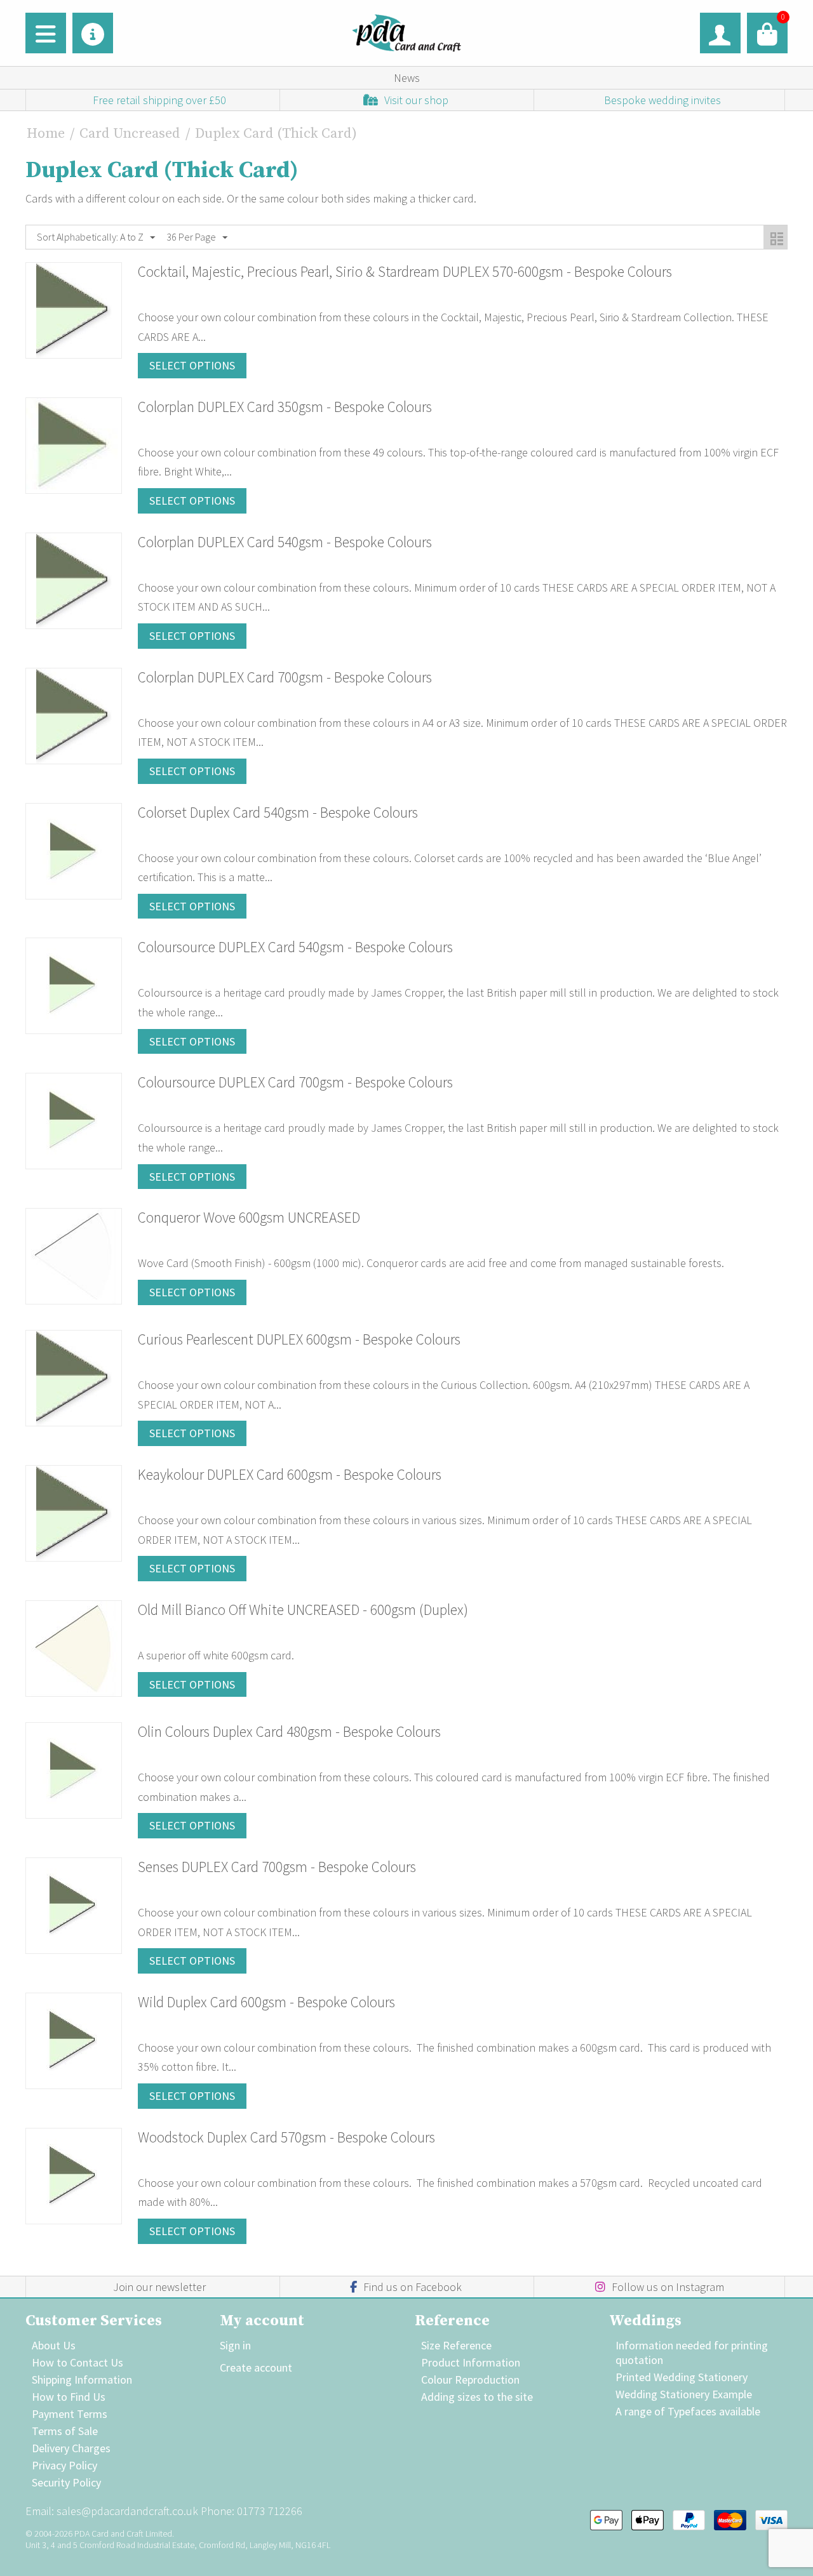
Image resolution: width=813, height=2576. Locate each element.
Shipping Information (82, 2380)
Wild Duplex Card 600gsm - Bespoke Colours (266, 2002)
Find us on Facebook (413, 2287)
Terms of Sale (65, 2431)
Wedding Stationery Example (684, 2394)
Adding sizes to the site (477, 2397)
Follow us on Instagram (668, 2287)
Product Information (471, 2362)
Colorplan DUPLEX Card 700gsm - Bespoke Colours (285, 677)
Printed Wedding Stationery (682, 2377)
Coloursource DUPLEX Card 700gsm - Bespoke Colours (295, 1082)
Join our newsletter (159, 2287)
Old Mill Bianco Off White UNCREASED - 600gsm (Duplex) (303, 1610)
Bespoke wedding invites (662, 100)
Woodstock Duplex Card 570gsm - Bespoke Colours (286, 2137)
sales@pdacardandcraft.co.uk (127, 2511)
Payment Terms (70, 2414)
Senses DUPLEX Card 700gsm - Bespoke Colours (277, 1867)
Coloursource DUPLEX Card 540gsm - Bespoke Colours (295, 947)
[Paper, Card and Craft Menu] (46, 33)
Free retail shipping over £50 (159, 100)
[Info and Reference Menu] (93, 33)
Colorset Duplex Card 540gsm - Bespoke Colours (278, 812)
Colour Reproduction (470, 2380)
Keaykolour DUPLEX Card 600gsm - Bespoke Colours (290, 1474)
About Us (54, 2345)
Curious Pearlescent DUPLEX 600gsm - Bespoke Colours (299, 1339)
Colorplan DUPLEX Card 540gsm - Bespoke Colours (285, 542)
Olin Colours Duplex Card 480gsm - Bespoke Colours (289, 1731)
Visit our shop (416, 100)
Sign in (235, 2345)
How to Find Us (69, 2397)
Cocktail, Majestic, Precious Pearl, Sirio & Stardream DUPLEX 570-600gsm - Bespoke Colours (405, 271)
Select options (192, 365)
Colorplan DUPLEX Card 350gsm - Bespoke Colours (285, 407)
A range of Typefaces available (688, 2411)
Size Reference (456, 2345)
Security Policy (66, 2482)
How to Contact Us (77, 2362)
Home (46, 134)
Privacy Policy (64, 2465)
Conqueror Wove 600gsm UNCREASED (249, 1217)
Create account (256, 2367)
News (407, 78)
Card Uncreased (130, 134)
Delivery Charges (71, 2448)
